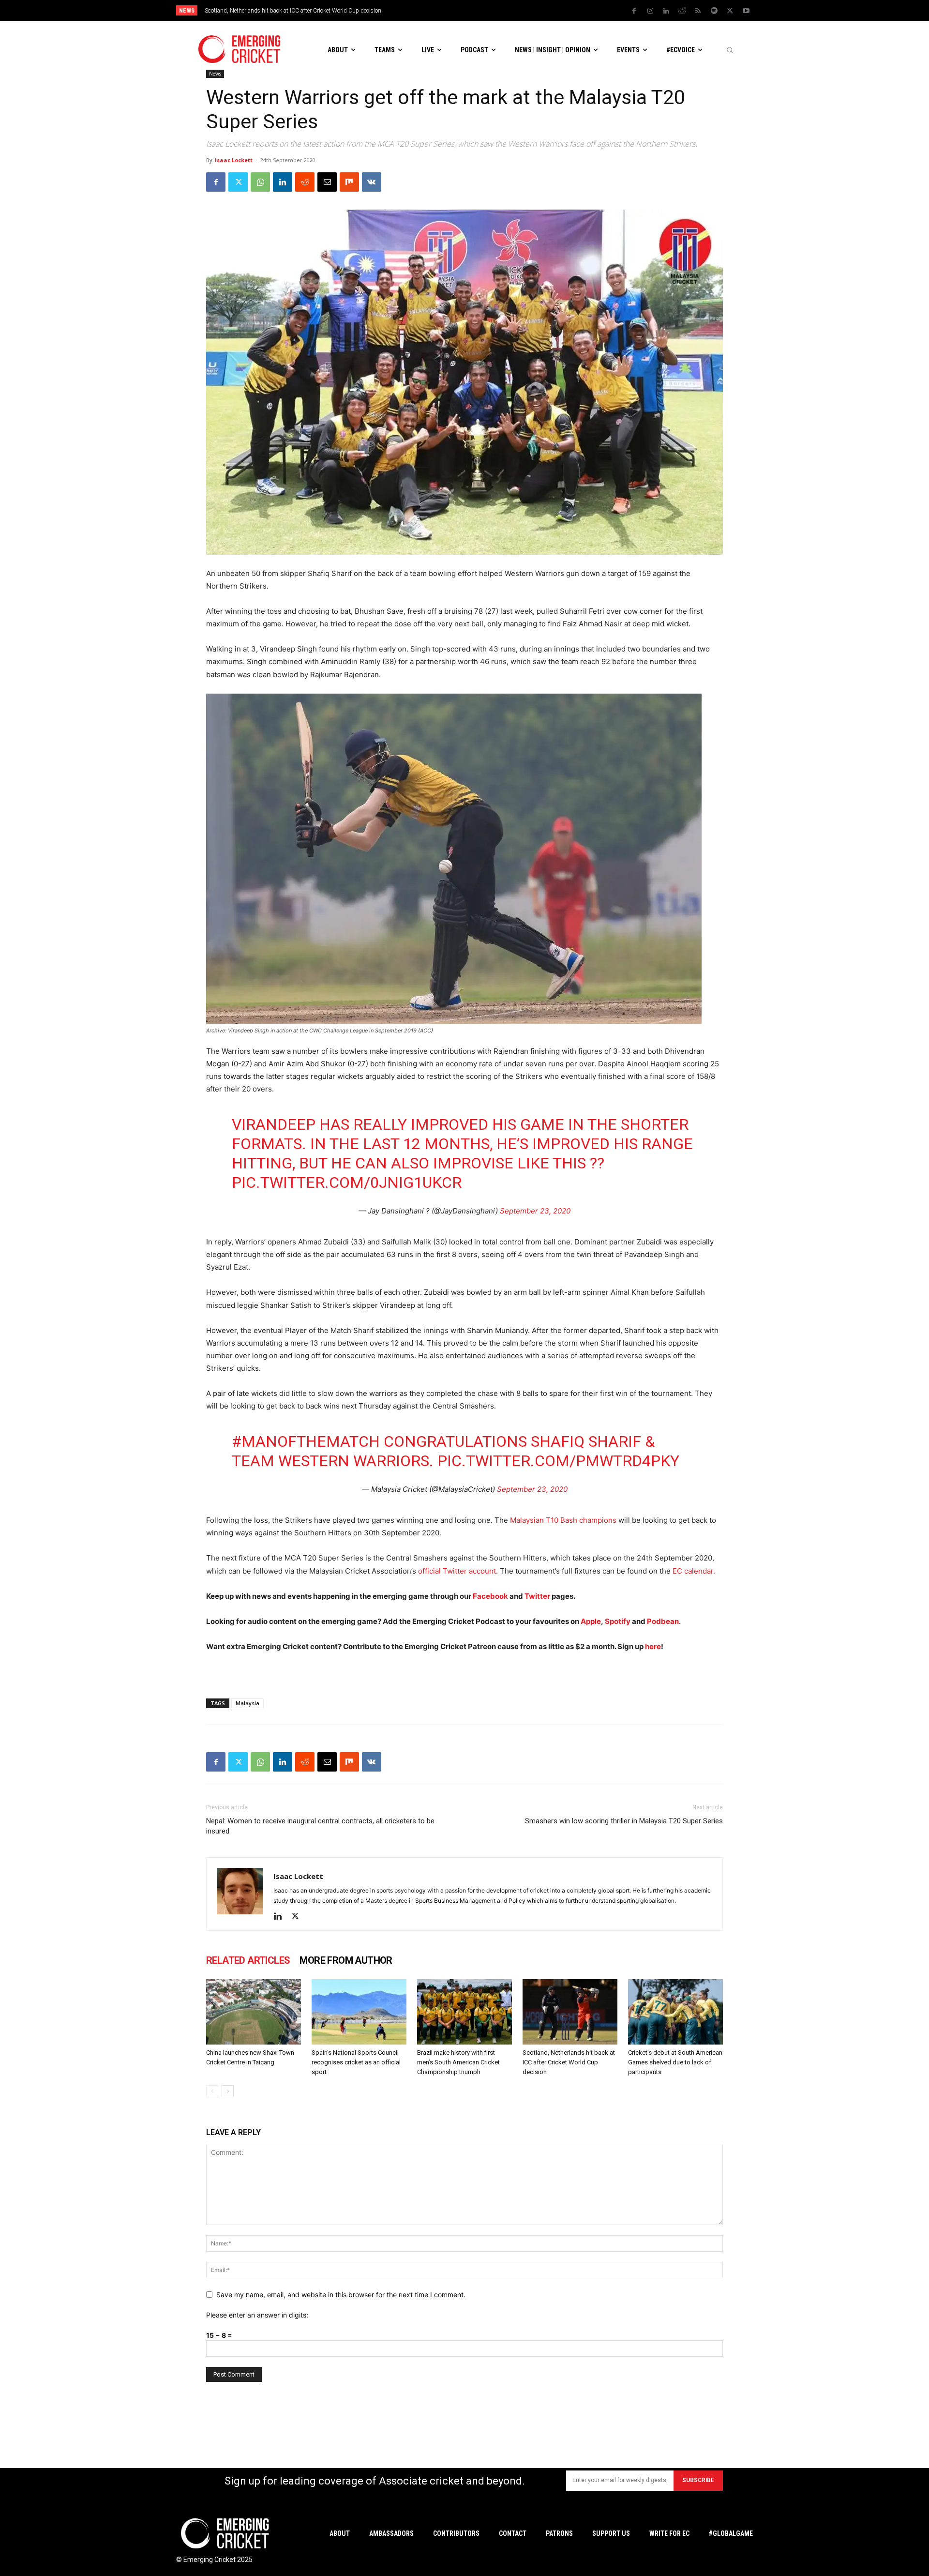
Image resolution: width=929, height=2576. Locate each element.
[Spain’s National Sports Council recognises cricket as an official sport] (359, 2012)
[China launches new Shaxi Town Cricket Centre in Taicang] (254, 2012)
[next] (547, 10)
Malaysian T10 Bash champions (563, 1520)
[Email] (327, 182)
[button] (730, 50)
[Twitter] (730, 11)
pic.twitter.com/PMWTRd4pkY (558, 1461)
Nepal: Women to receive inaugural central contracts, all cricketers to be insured (320, 1826)
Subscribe (698, 2480)
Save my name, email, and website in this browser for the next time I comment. (341, 2295)
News (215, 74)
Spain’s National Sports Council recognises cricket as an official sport (356, 2062)
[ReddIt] (305, 182)
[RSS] (698, 11)
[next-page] (228, 2091)
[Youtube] (746, 11)
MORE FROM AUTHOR (346, 1960)
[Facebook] (634, 11)
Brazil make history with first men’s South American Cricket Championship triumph (458, 2062)
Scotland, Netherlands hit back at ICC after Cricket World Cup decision (293, 11)
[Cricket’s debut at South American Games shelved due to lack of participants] (675, 2012)
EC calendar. (694, 1571)
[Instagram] (650, 11)
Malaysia (247, 1703)
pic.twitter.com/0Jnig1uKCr (347, 1182)
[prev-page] (212, 2091)
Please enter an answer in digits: (257, 2315)
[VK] (372, 182)
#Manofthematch (306, 1441)
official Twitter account (457, 1571)
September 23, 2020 (535, 1211)
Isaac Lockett (234, 160)
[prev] (532, 10)
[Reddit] (682, 11)
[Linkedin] (666, 11)
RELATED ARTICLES (248, 1960)
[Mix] (349, 182)
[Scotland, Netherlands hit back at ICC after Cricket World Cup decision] (570, 2012)
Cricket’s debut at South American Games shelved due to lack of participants (675, 2062)
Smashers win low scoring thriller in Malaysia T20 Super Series (624, 1821)
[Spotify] (714, 11)
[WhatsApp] (260, 182)
